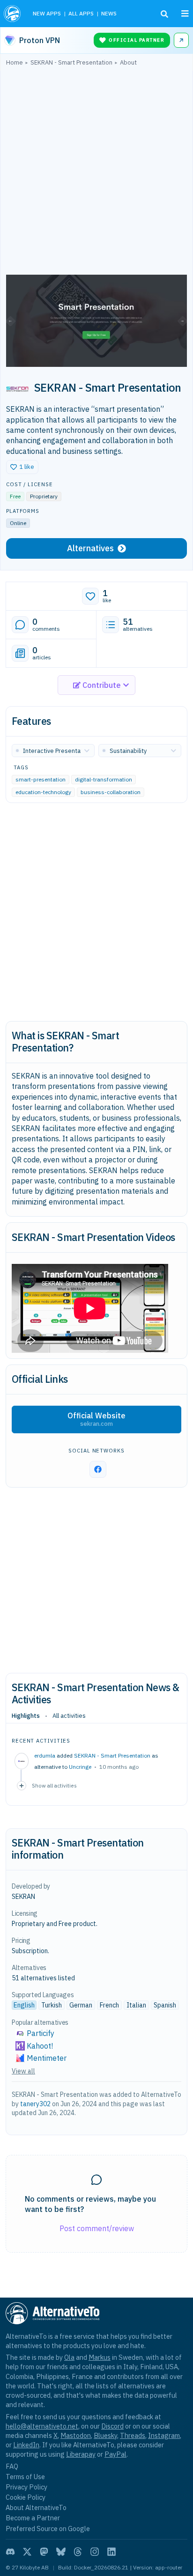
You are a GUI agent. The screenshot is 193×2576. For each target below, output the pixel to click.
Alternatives (90, 548)
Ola (69, 2357)
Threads (133, 2435)
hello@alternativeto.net (42, 2426)
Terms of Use (25, 2477)
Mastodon (76, 2435)
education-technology (43, 792)
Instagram (164, 2435)
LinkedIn (26, 2445)
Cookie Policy (26, 2497)
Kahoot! (40, 2046)
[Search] (164, 14)
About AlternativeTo (36, 2507)
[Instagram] (95, 2552)
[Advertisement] (96, 173)
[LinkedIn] (111, 2552)
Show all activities (54, 1785)
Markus (100, 2357)
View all (23, 2071)
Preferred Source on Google (48, 2529)
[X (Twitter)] (27, 2552)
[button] (22, 467)
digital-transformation (104, 779)
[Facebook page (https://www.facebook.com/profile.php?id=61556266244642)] (98, 1469)
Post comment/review (97, 2228)
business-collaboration (111, 792)
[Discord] (10, 2552)
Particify (41, 2033)
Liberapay (81, 2454)
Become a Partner (33, 2518)
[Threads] (78, 2552)
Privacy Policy (26, 2487)
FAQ (12, 2466)
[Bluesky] (61, 2552)
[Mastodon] (44, 2552)
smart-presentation (41, 779)
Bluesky (105, 2435)
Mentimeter (47, 2058)
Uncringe (80, 1767)
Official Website (96, 1419)
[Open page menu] (185, 14)
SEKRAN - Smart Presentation (112, 1755)
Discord (112, 2426)
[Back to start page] (13, 14)
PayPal (115, 2454)
